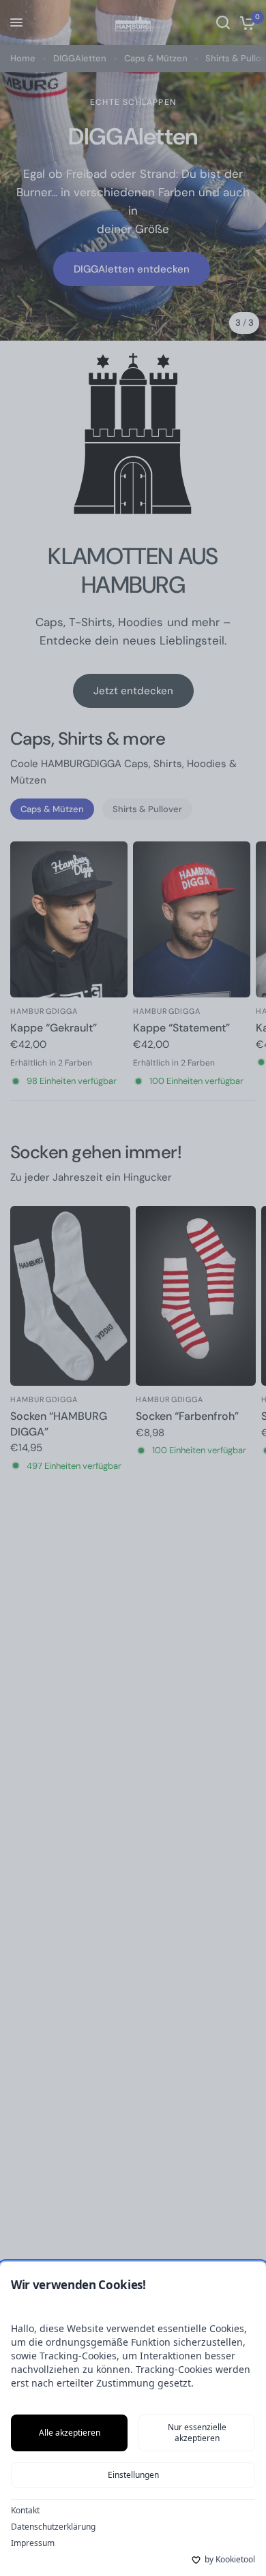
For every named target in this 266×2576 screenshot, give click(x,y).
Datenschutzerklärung (53, 2527)
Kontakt (25, 2511)
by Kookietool (230, 2560)
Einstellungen (133, 2475)
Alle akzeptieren (70, 2433)
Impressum (33, 2543)
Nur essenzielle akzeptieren (197, 2433)
